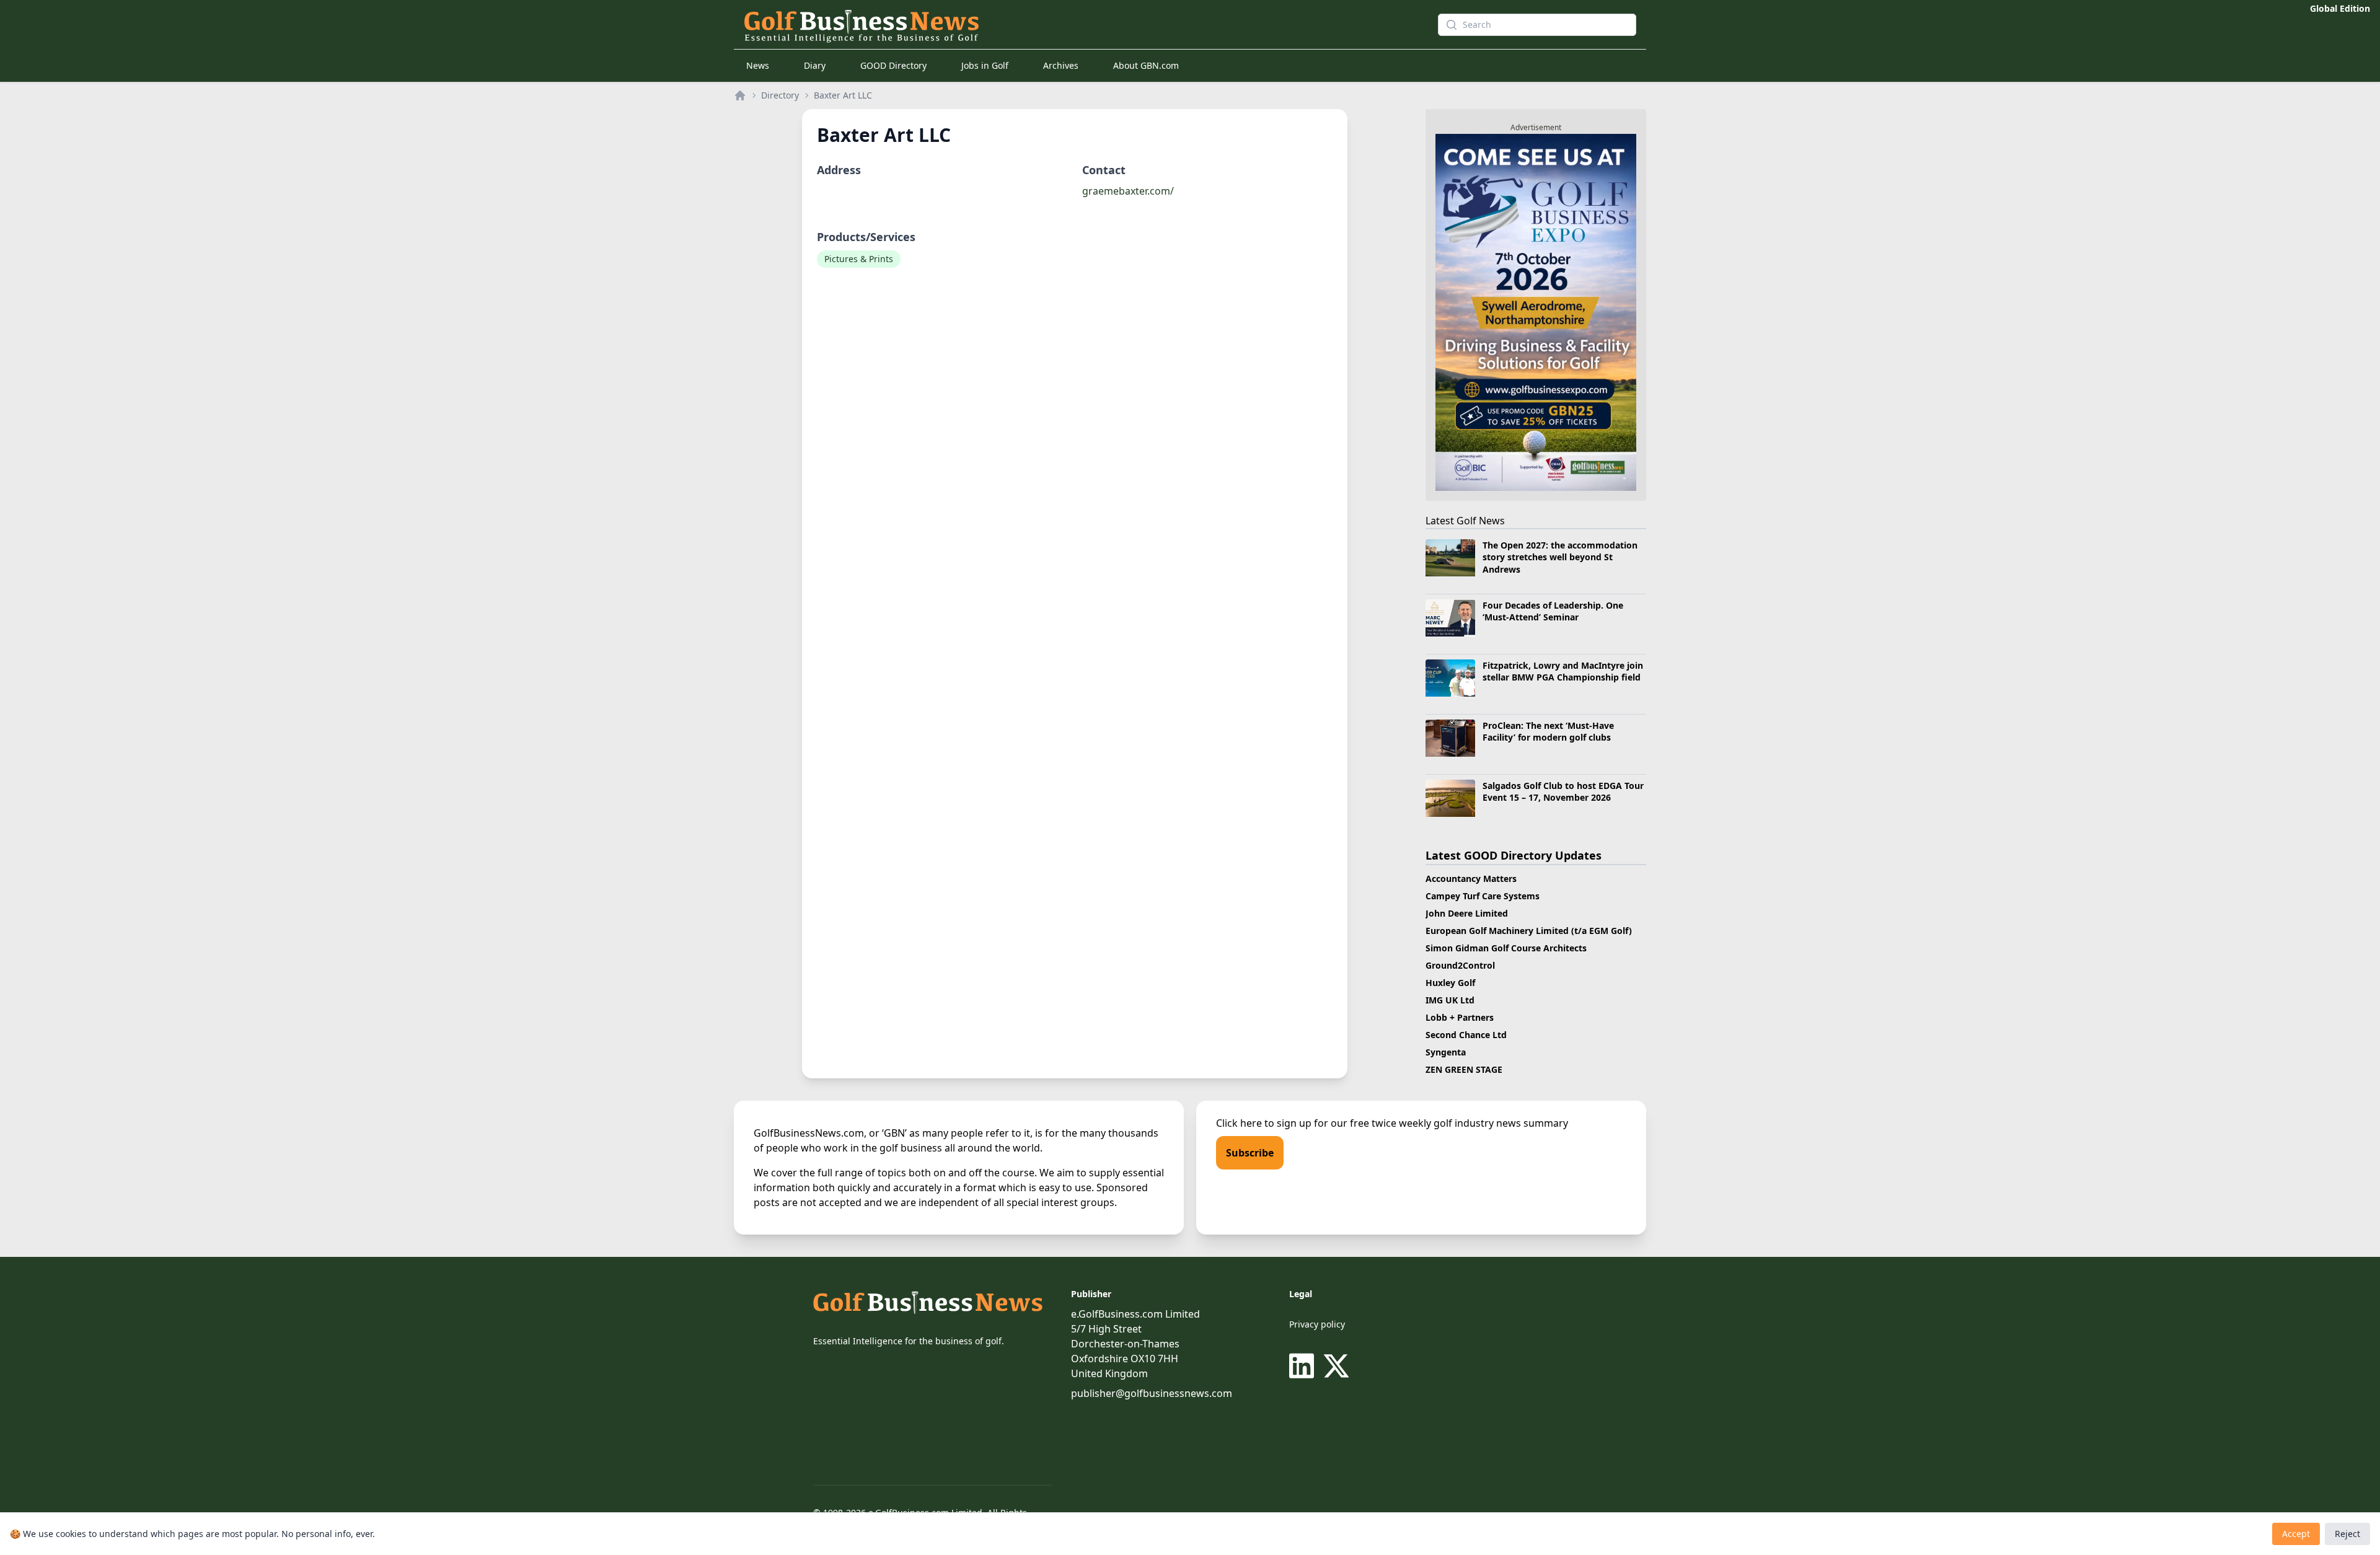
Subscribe (1250, 1153)
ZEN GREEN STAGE (1464, 1069)
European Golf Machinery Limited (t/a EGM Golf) (1529, 931)
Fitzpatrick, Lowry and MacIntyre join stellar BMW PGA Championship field (1563, 671)
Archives (1061, 65)
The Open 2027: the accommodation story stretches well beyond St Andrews (1560, 557)
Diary (815, 65)
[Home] (740, 95)
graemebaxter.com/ (1128, 191)
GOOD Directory (893, 65)
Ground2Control (1460, 965)
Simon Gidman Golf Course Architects (1506, 948)
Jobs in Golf (985, 65)
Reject (2347, 1534)
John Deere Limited (1467, 913)
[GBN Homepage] (1069, 25)
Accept (2296, 1534)
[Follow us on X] (1336, 1366)
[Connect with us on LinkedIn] (1304, 1366)
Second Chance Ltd (1466, 1035)
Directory (780, 95)
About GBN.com (1146, 65)
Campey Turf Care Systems (1483, 896)
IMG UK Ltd (1450, 1000)
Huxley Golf (1450, 983)
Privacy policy (1317, 1324)
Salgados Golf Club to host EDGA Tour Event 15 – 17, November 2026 (1563, 791)
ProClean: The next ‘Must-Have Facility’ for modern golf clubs (1548, 731)
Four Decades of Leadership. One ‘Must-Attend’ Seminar (1553, 611)
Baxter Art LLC (843, 95)
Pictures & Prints (859, 259)
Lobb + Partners (1460, 1017)
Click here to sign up (1264, 1123)
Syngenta (1446, 1052)
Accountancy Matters (1471, 879)
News (758, 65)
